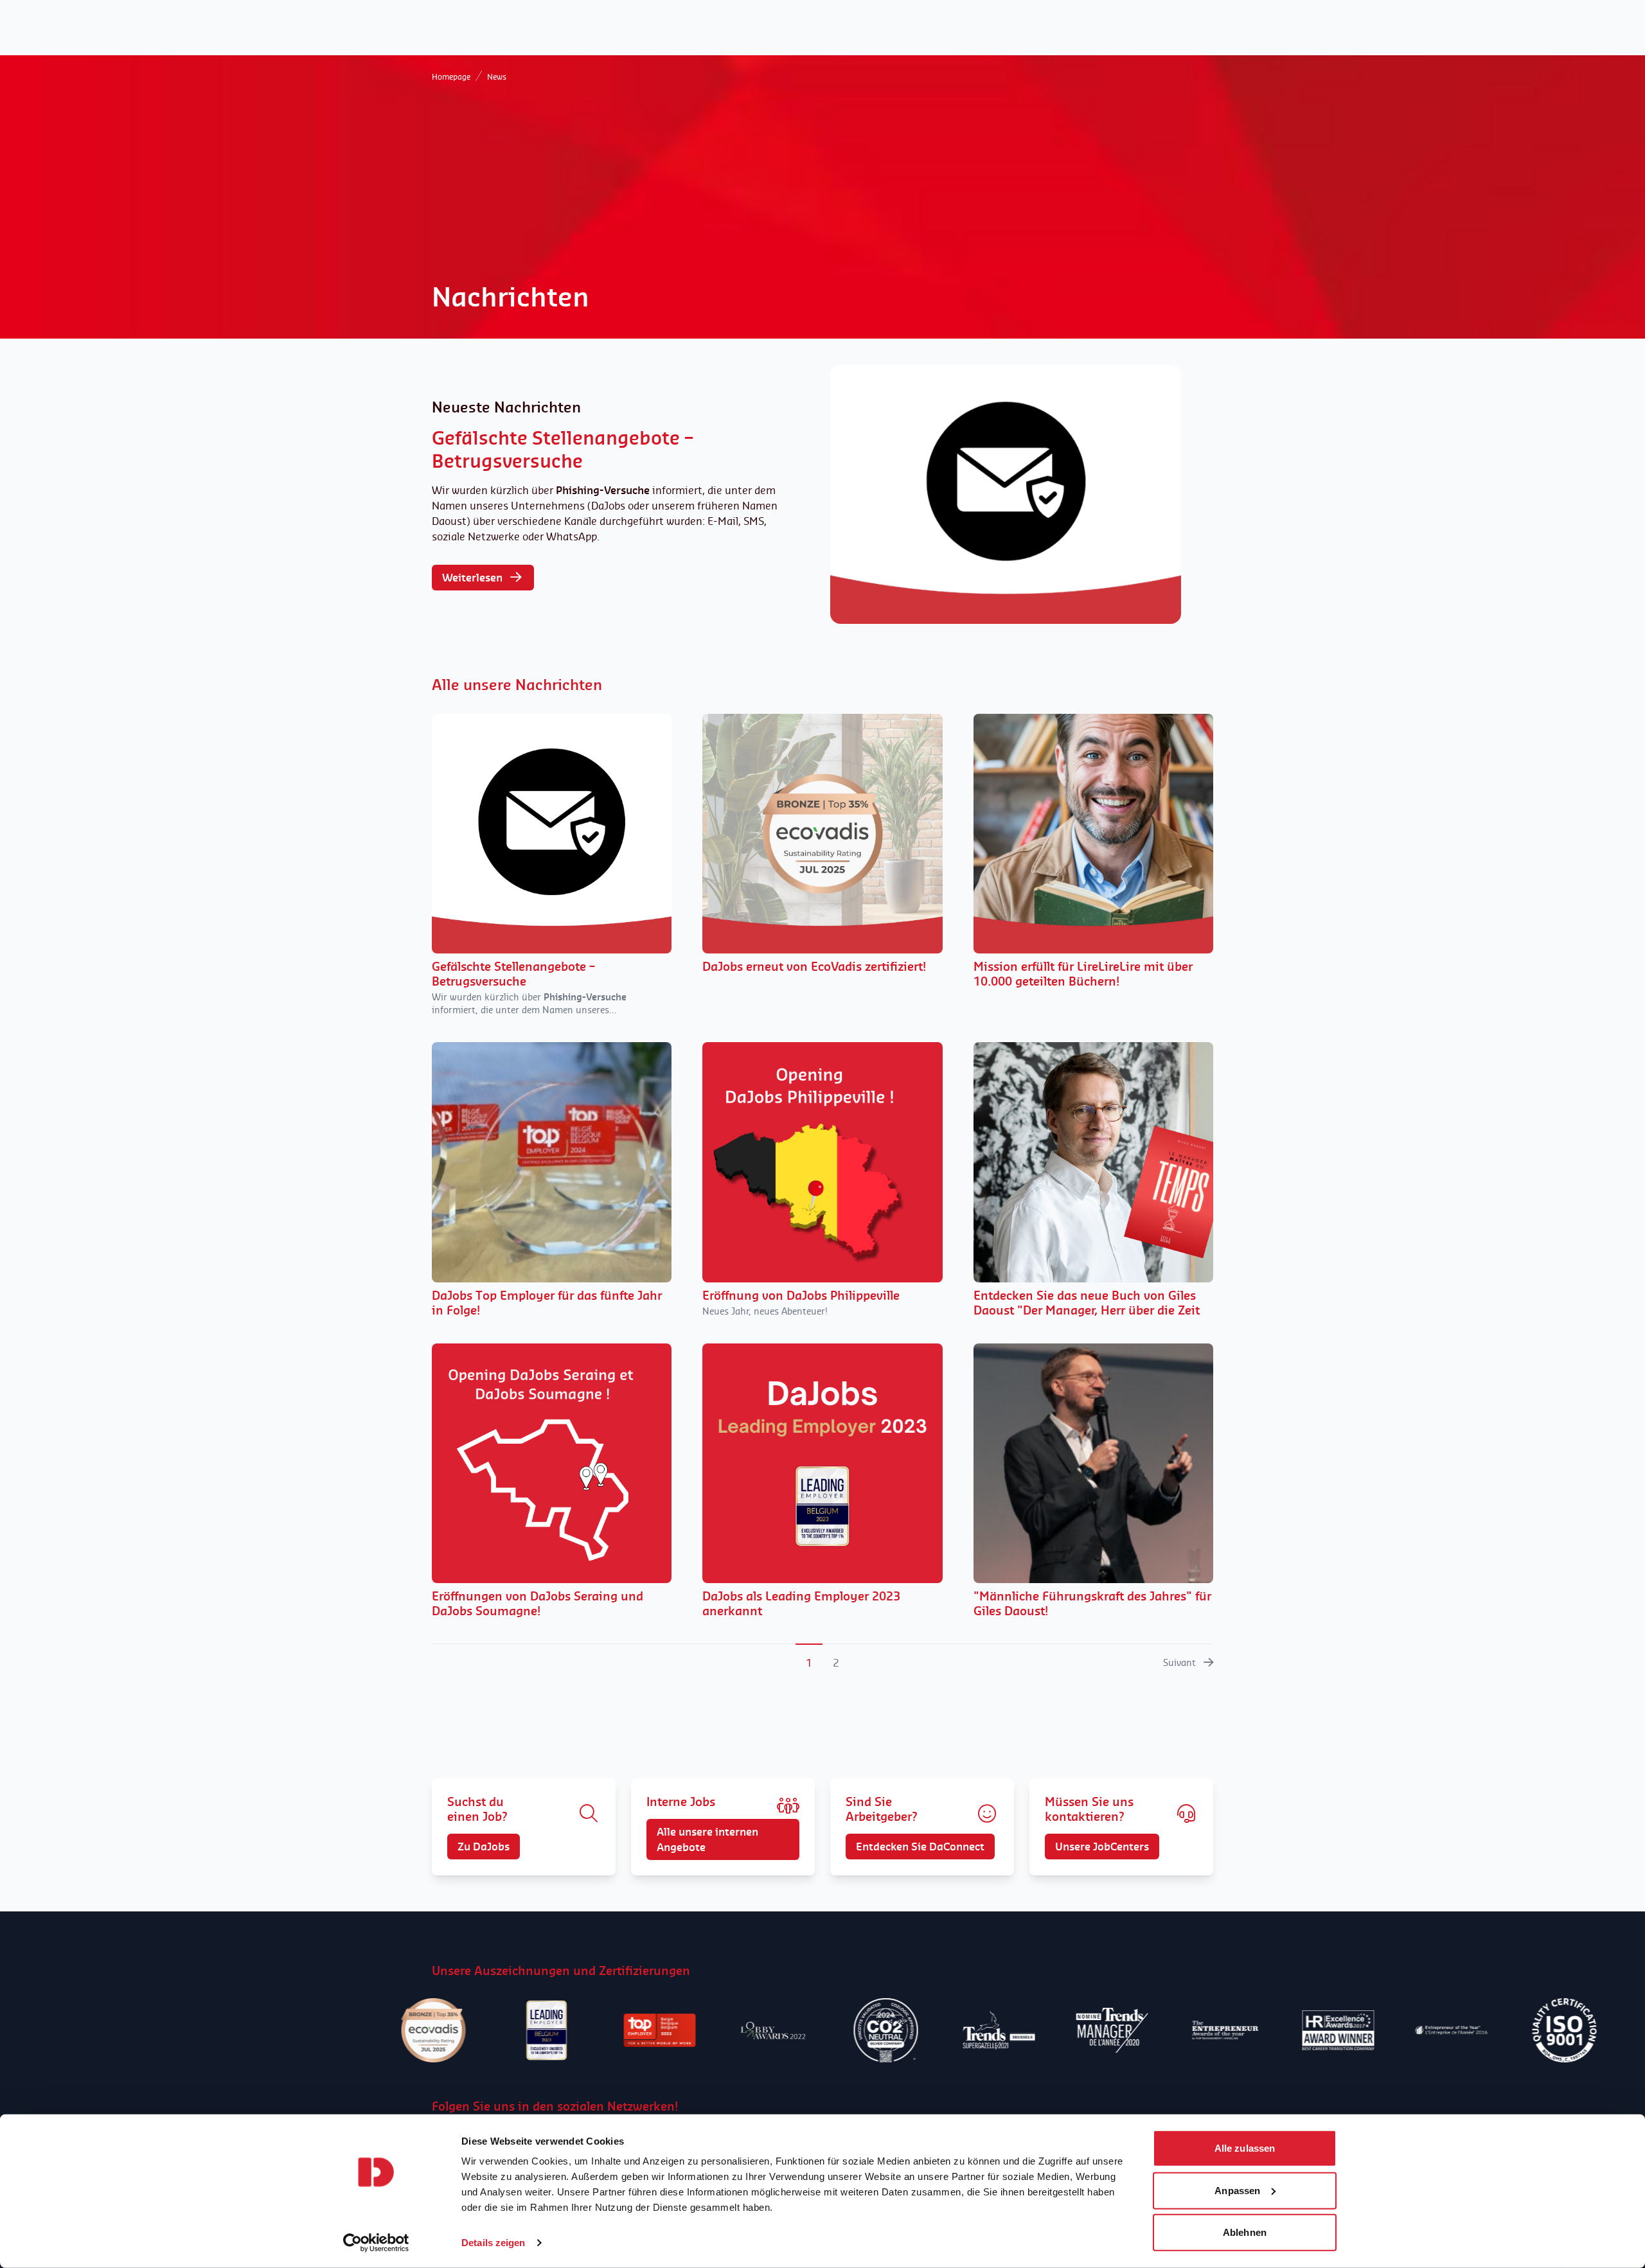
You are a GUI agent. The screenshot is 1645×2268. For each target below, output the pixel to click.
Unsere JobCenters (1102, 1847)
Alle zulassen (1245, 2148)
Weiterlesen (472, 578)
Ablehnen (1245, 2232)
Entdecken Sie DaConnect (920, 1847)
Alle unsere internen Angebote (707, 1839)
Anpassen (1237, 2190)
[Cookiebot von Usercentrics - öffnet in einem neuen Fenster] (376, 2243)
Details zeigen (493, 2243)
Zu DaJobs (484, 1847)
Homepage (451, 77)
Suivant (1179, 1662)
